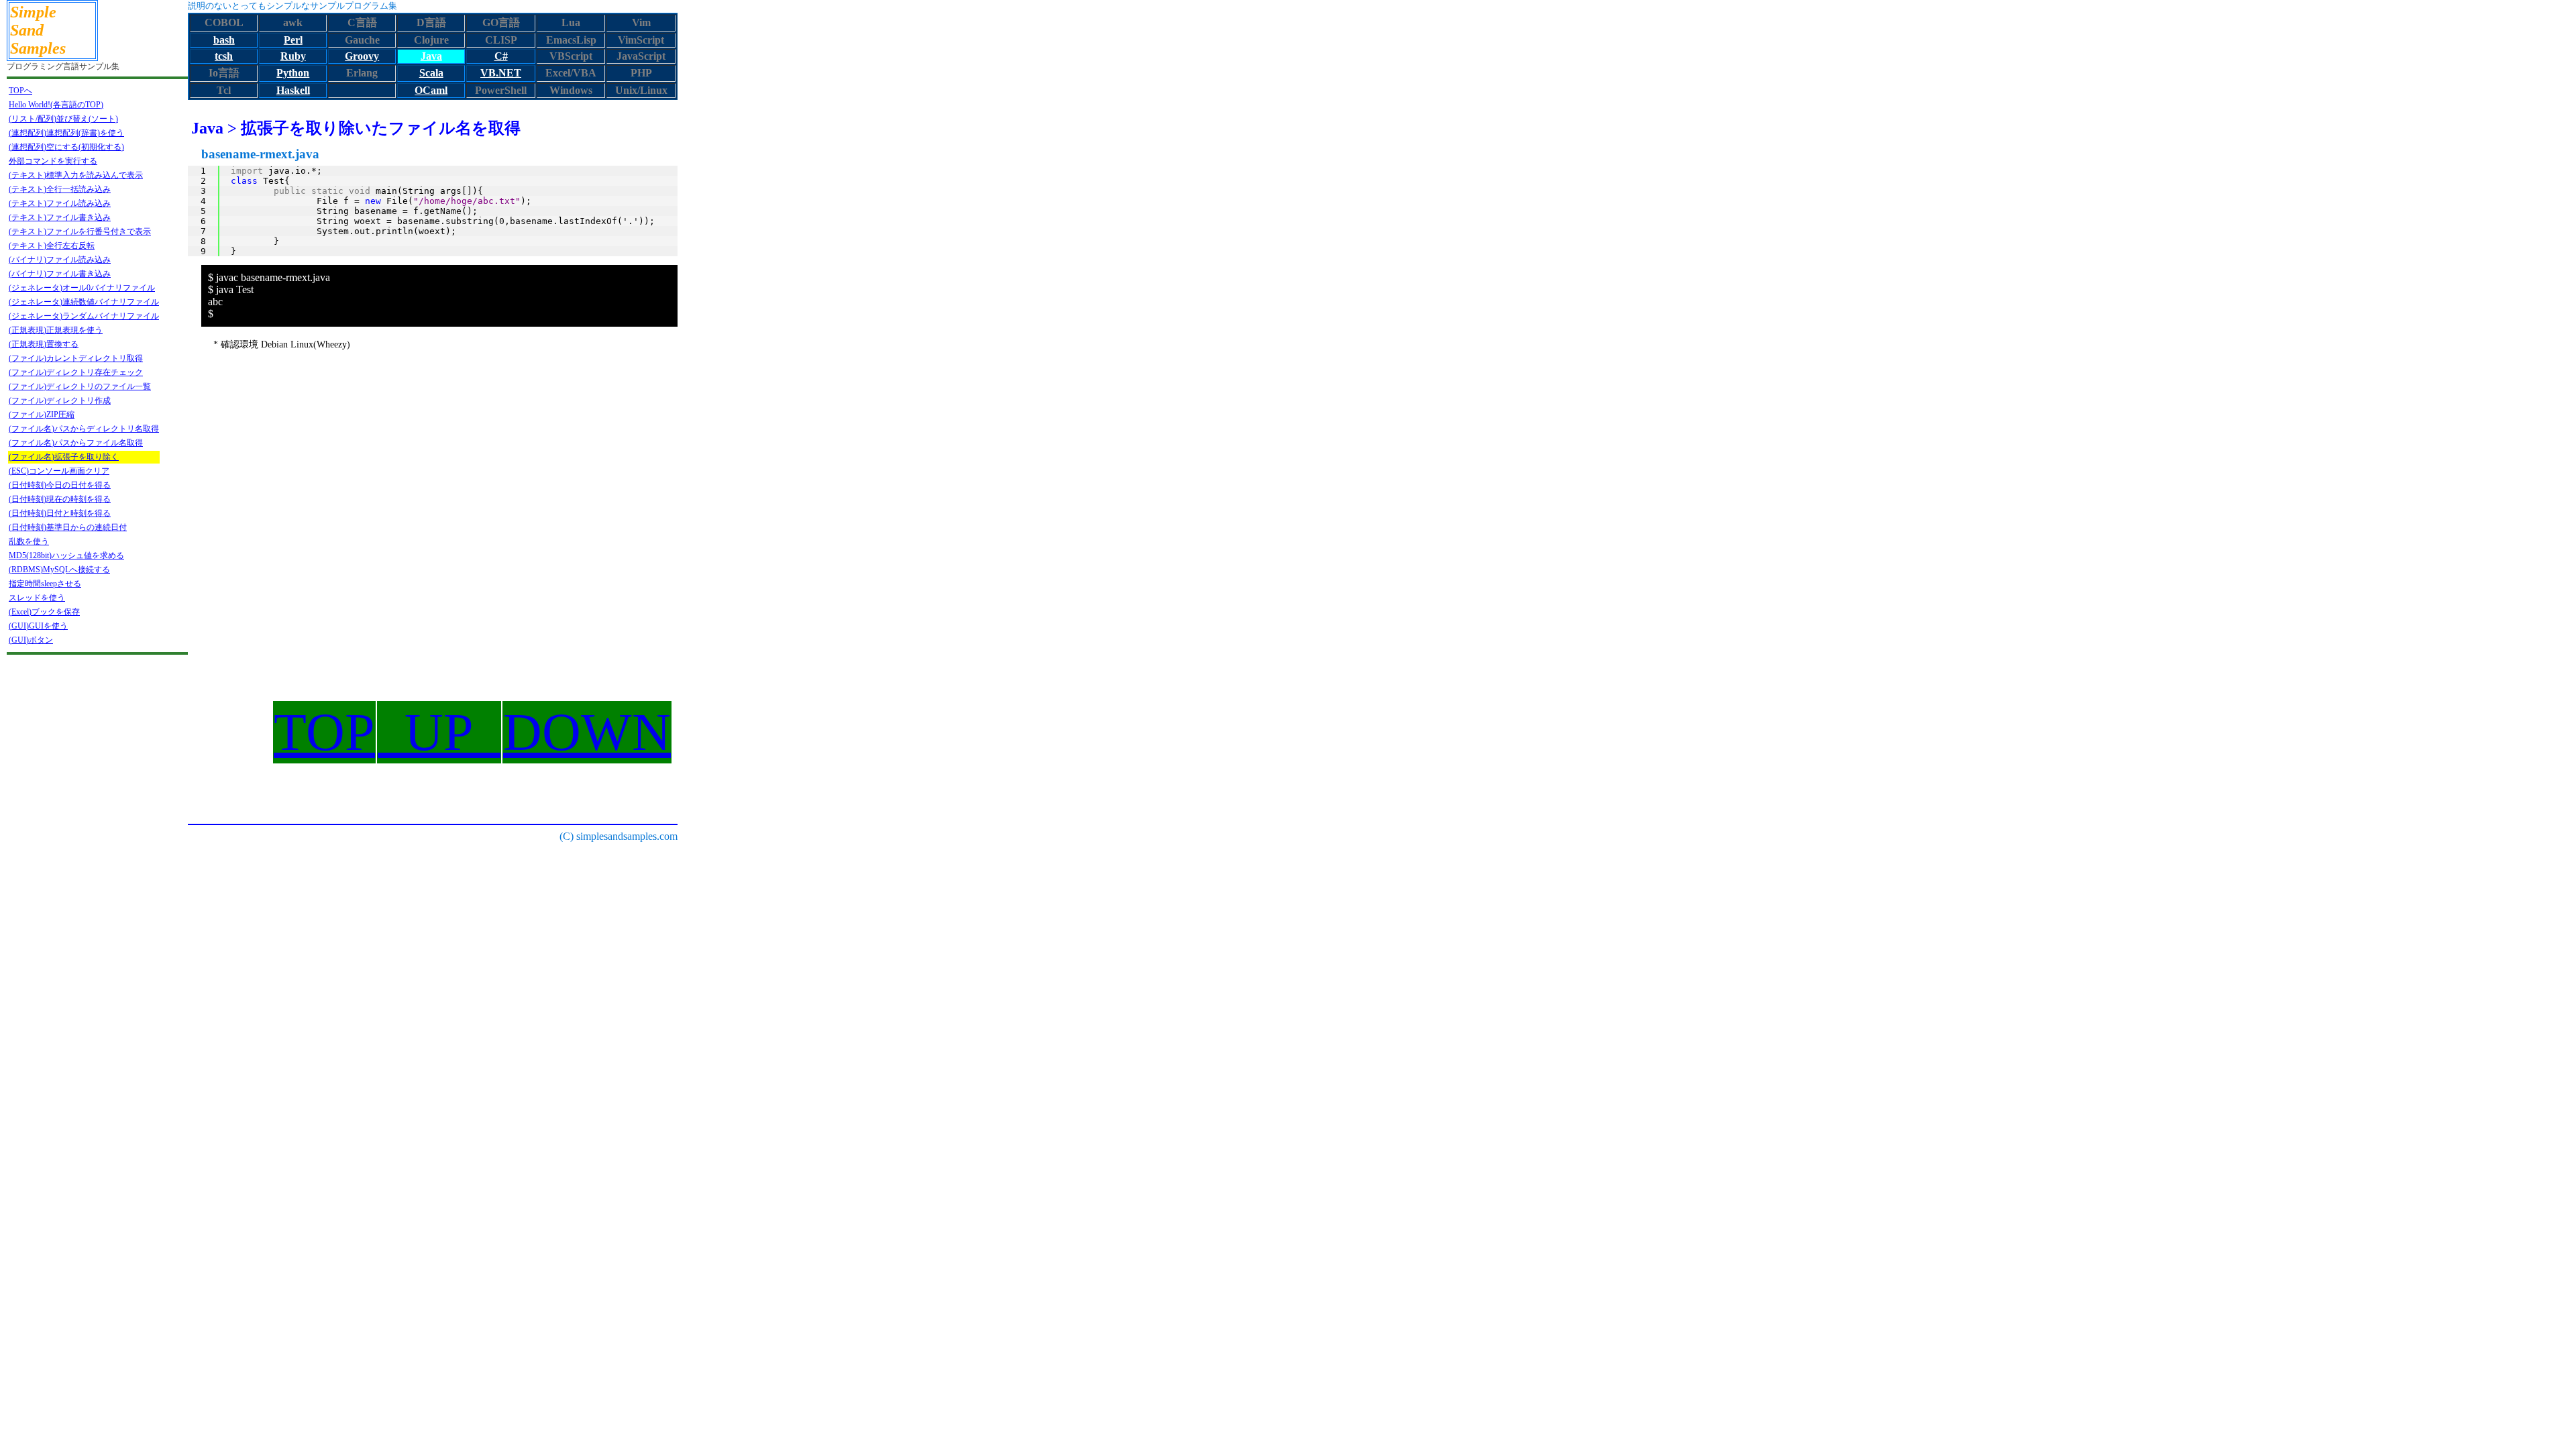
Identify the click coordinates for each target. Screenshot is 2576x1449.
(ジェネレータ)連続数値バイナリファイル (84, 302)
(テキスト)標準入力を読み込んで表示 (76, 175)
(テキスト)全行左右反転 (52, 246)
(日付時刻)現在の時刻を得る (60, 499)
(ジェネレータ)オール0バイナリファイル (82, 288)
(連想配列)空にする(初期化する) (66, 147)
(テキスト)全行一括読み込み (60, 189)
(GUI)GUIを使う (38, 626)
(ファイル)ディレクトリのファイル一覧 (80, 386)
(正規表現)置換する (44, 344)
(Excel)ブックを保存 (44, 612)
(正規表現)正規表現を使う (56, 330)
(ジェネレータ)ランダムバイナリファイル (84, 316)
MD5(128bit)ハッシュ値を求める (66, 555)
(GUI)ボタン (31, 640)
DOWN (587, 732)
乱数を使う (29, 541)
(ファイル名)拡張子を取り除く (64, 457)
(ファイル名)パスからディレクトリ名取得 (84, 429)
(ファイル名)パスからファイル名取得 (76, 443)
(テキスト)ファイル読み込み (60, 203)
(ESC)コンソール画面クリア (59, 471)
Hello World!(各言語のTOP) (56, 105)
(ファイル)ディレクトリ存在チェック (76, 372)
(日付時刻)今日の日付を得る (60, 485)
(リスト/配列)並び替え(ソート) (63, 119)
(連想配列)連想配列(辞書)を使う (66, 133)
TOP (324, 732)
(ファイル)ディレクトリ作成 (60, 400)
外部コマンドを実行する (53, 161)
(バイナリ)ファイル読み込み (60, 260)
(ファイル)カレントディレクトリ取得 (76, 358)
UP (439, 732)
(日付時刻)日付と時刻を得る (60, 513)
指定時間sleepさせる (45, 584)
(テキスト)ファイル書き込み (60, 217)
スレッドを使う (37, 598)
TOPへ (20, 91)
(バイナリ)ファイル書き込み (60, 274)
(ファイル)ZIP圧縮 (42, 415)
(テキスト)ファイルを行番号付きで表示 (80, 231)
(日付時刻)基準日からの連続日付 (68, 527)
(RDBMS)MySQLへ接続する (59, 570)
